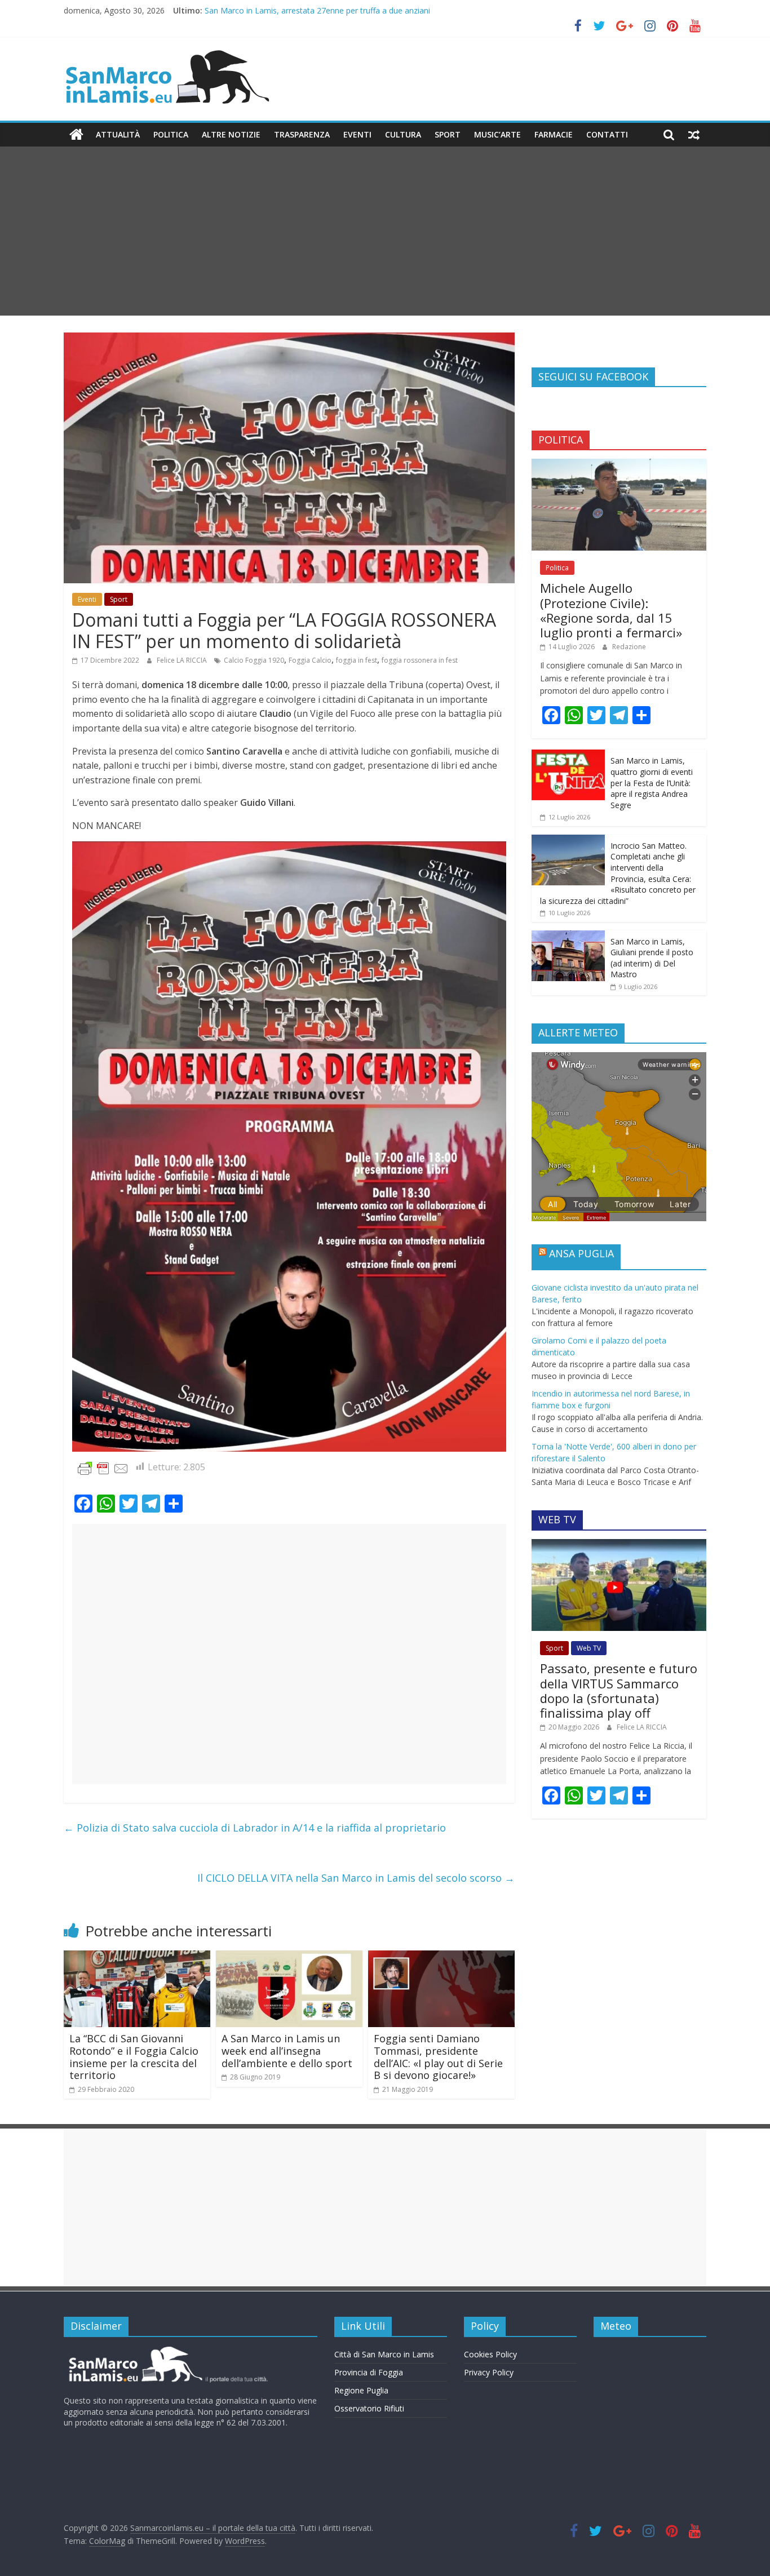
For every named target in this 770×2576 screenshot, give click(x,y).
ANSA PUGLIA (581, 1253)
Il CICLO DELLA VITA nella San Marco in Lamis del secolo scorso (356, 1878)
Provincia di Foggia (369, 2372)
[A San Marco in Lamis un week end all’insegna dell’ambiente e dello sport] (289, 1957)
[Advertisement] (385, 231)
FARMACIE (554, 134)
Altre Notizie (231, 134)
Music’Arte (497, 134)
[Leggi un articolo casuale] (694, 135)
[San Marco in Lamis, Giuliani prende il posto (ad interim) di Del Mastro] (568, 936)
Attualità (118, 134)
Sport (448, 134)
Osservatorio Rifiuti (369, 2408)
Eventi (357, 134)
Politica (171, 134)
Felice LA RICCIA (183, 660)
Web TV (589, 1648)
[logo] (167, 2351)
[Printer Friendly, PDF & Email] (103, 1467)
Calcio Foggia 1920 (254, 660)
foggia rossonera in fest (420, 660)
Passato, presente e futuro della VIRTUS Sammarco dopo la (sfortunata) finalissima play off (619, 1690)
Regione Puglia (361, 2390)
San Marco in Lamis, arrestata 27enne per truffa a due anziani (317, 10)
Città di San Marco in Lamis (384, 2354)
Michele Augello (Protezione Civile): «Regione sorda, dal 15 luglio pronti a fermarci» (611, 610)
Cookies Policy (490, 2354)
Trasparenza (302, 134)
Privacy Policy (489, 2372)
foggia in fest (357, 660)
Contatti (607, 134)
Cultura (403, 134)
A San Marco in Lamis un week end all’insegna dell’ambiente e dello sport (287, 2050)
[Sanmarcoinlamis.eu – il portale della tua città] (76, 135)
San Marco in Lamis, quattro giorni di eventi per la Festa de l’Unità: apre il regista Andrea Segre (652, 782)
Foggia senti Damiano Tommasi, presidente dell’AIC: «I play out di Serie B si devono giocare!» (438, 2057)
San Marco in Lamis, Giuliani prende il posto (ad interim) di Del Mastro (652, 958)
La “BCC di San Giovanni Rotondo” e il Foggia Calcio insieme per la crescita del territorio (134, 2057)
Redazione (629, 647)
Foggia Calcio (310, 660)
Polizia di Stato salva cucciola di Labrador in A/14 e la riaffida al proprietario (255, 1828)
